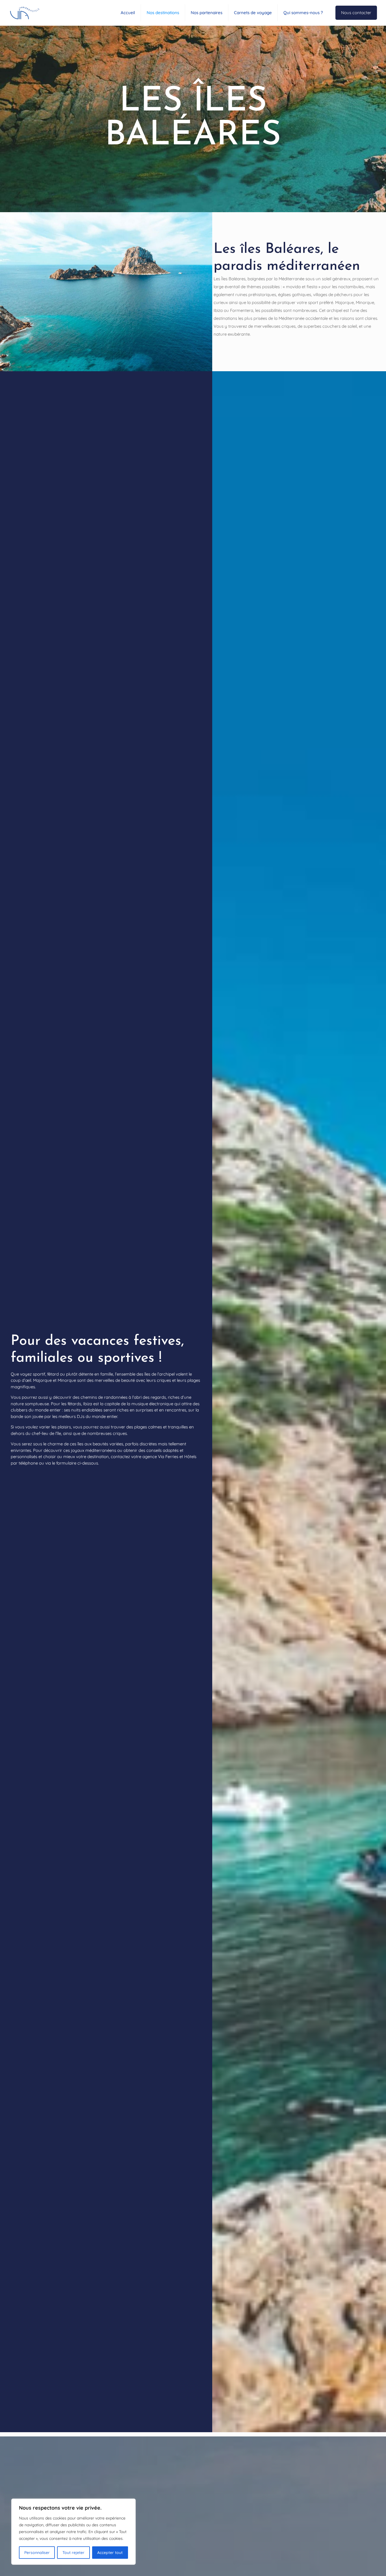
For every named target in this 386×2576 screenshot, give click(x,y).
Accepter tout (110, 2553)
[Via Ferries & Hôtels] (24, 13)
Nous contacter (356, 13)
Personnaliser (37, 2553)
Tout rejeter (73, 2553)
